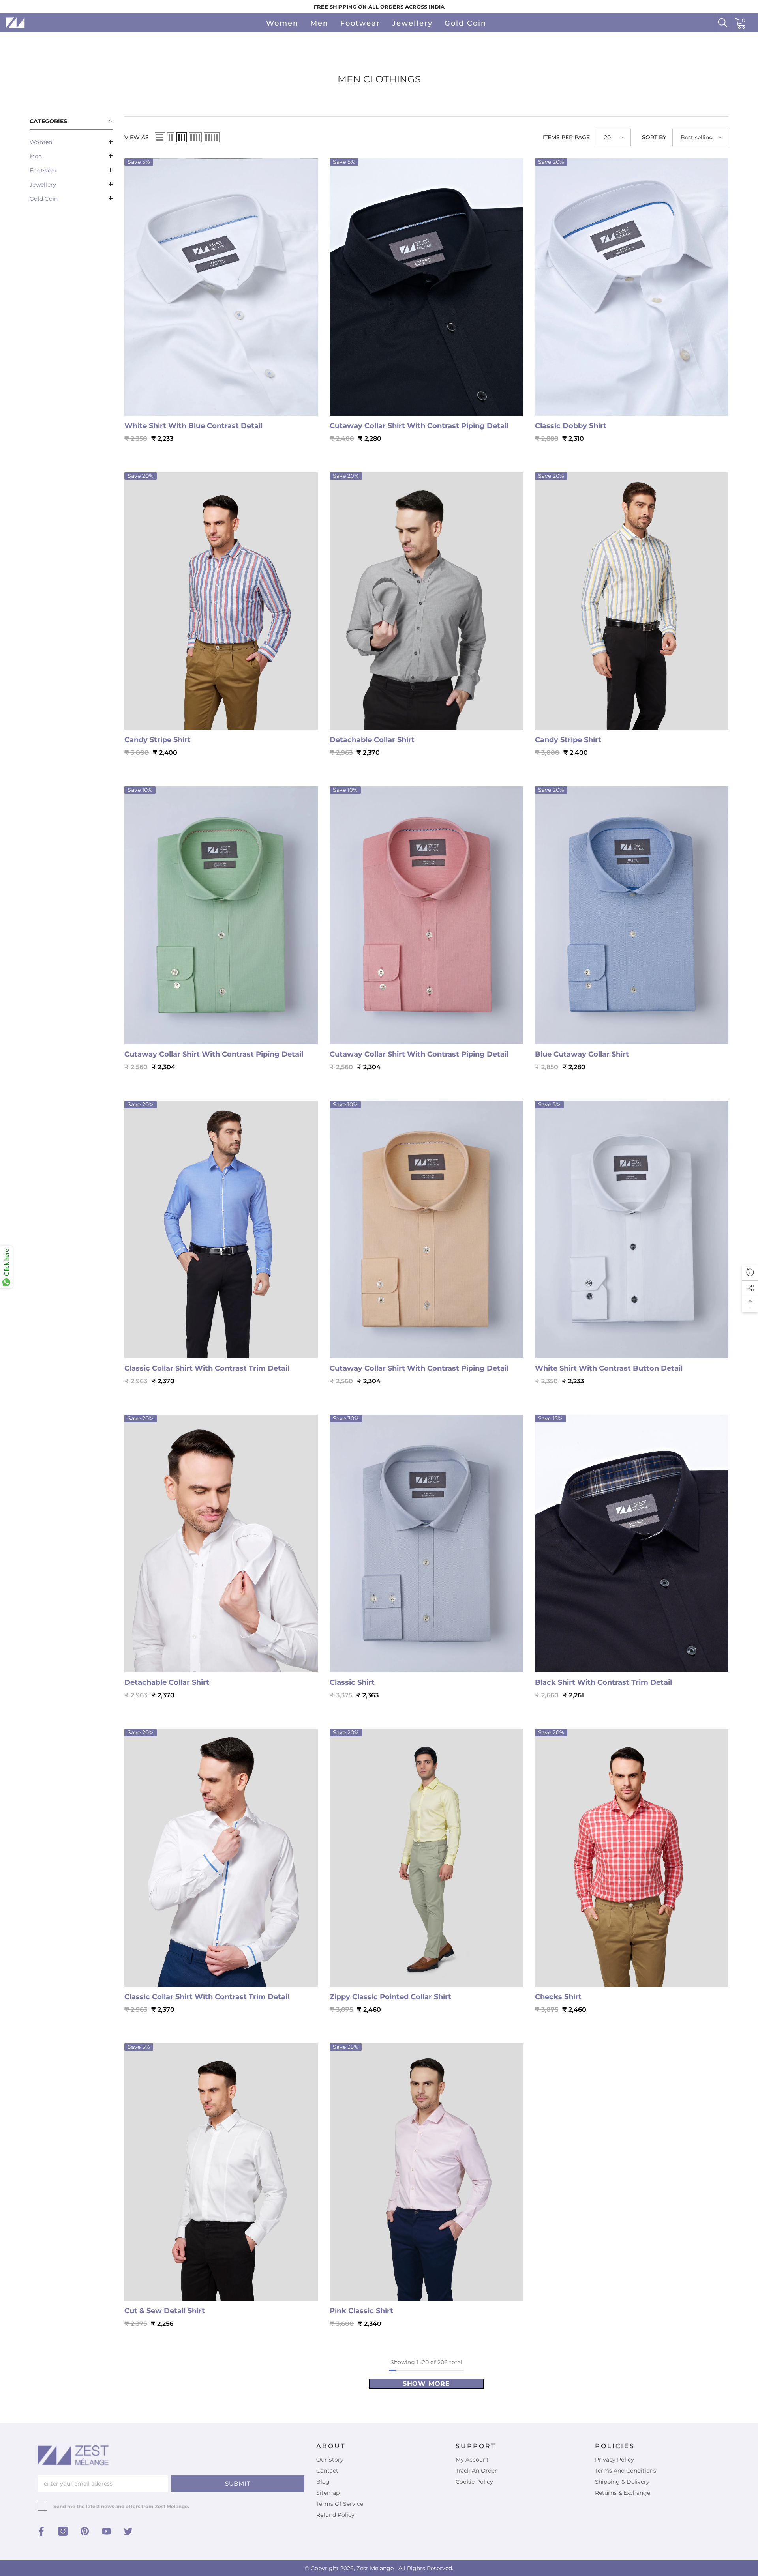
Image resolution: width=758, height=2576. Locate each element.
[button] (71, 142)
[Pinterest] (85, 2531)
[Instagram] (63, 2531)
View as (137, 137)
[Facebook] (41, 2531)
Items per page (566, 137)
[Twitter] (128, 2531)
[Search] (723, 23)
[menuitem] (71, 142)
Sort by (654, 137)
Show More (426, 2384)
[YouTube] (106, 2531)
